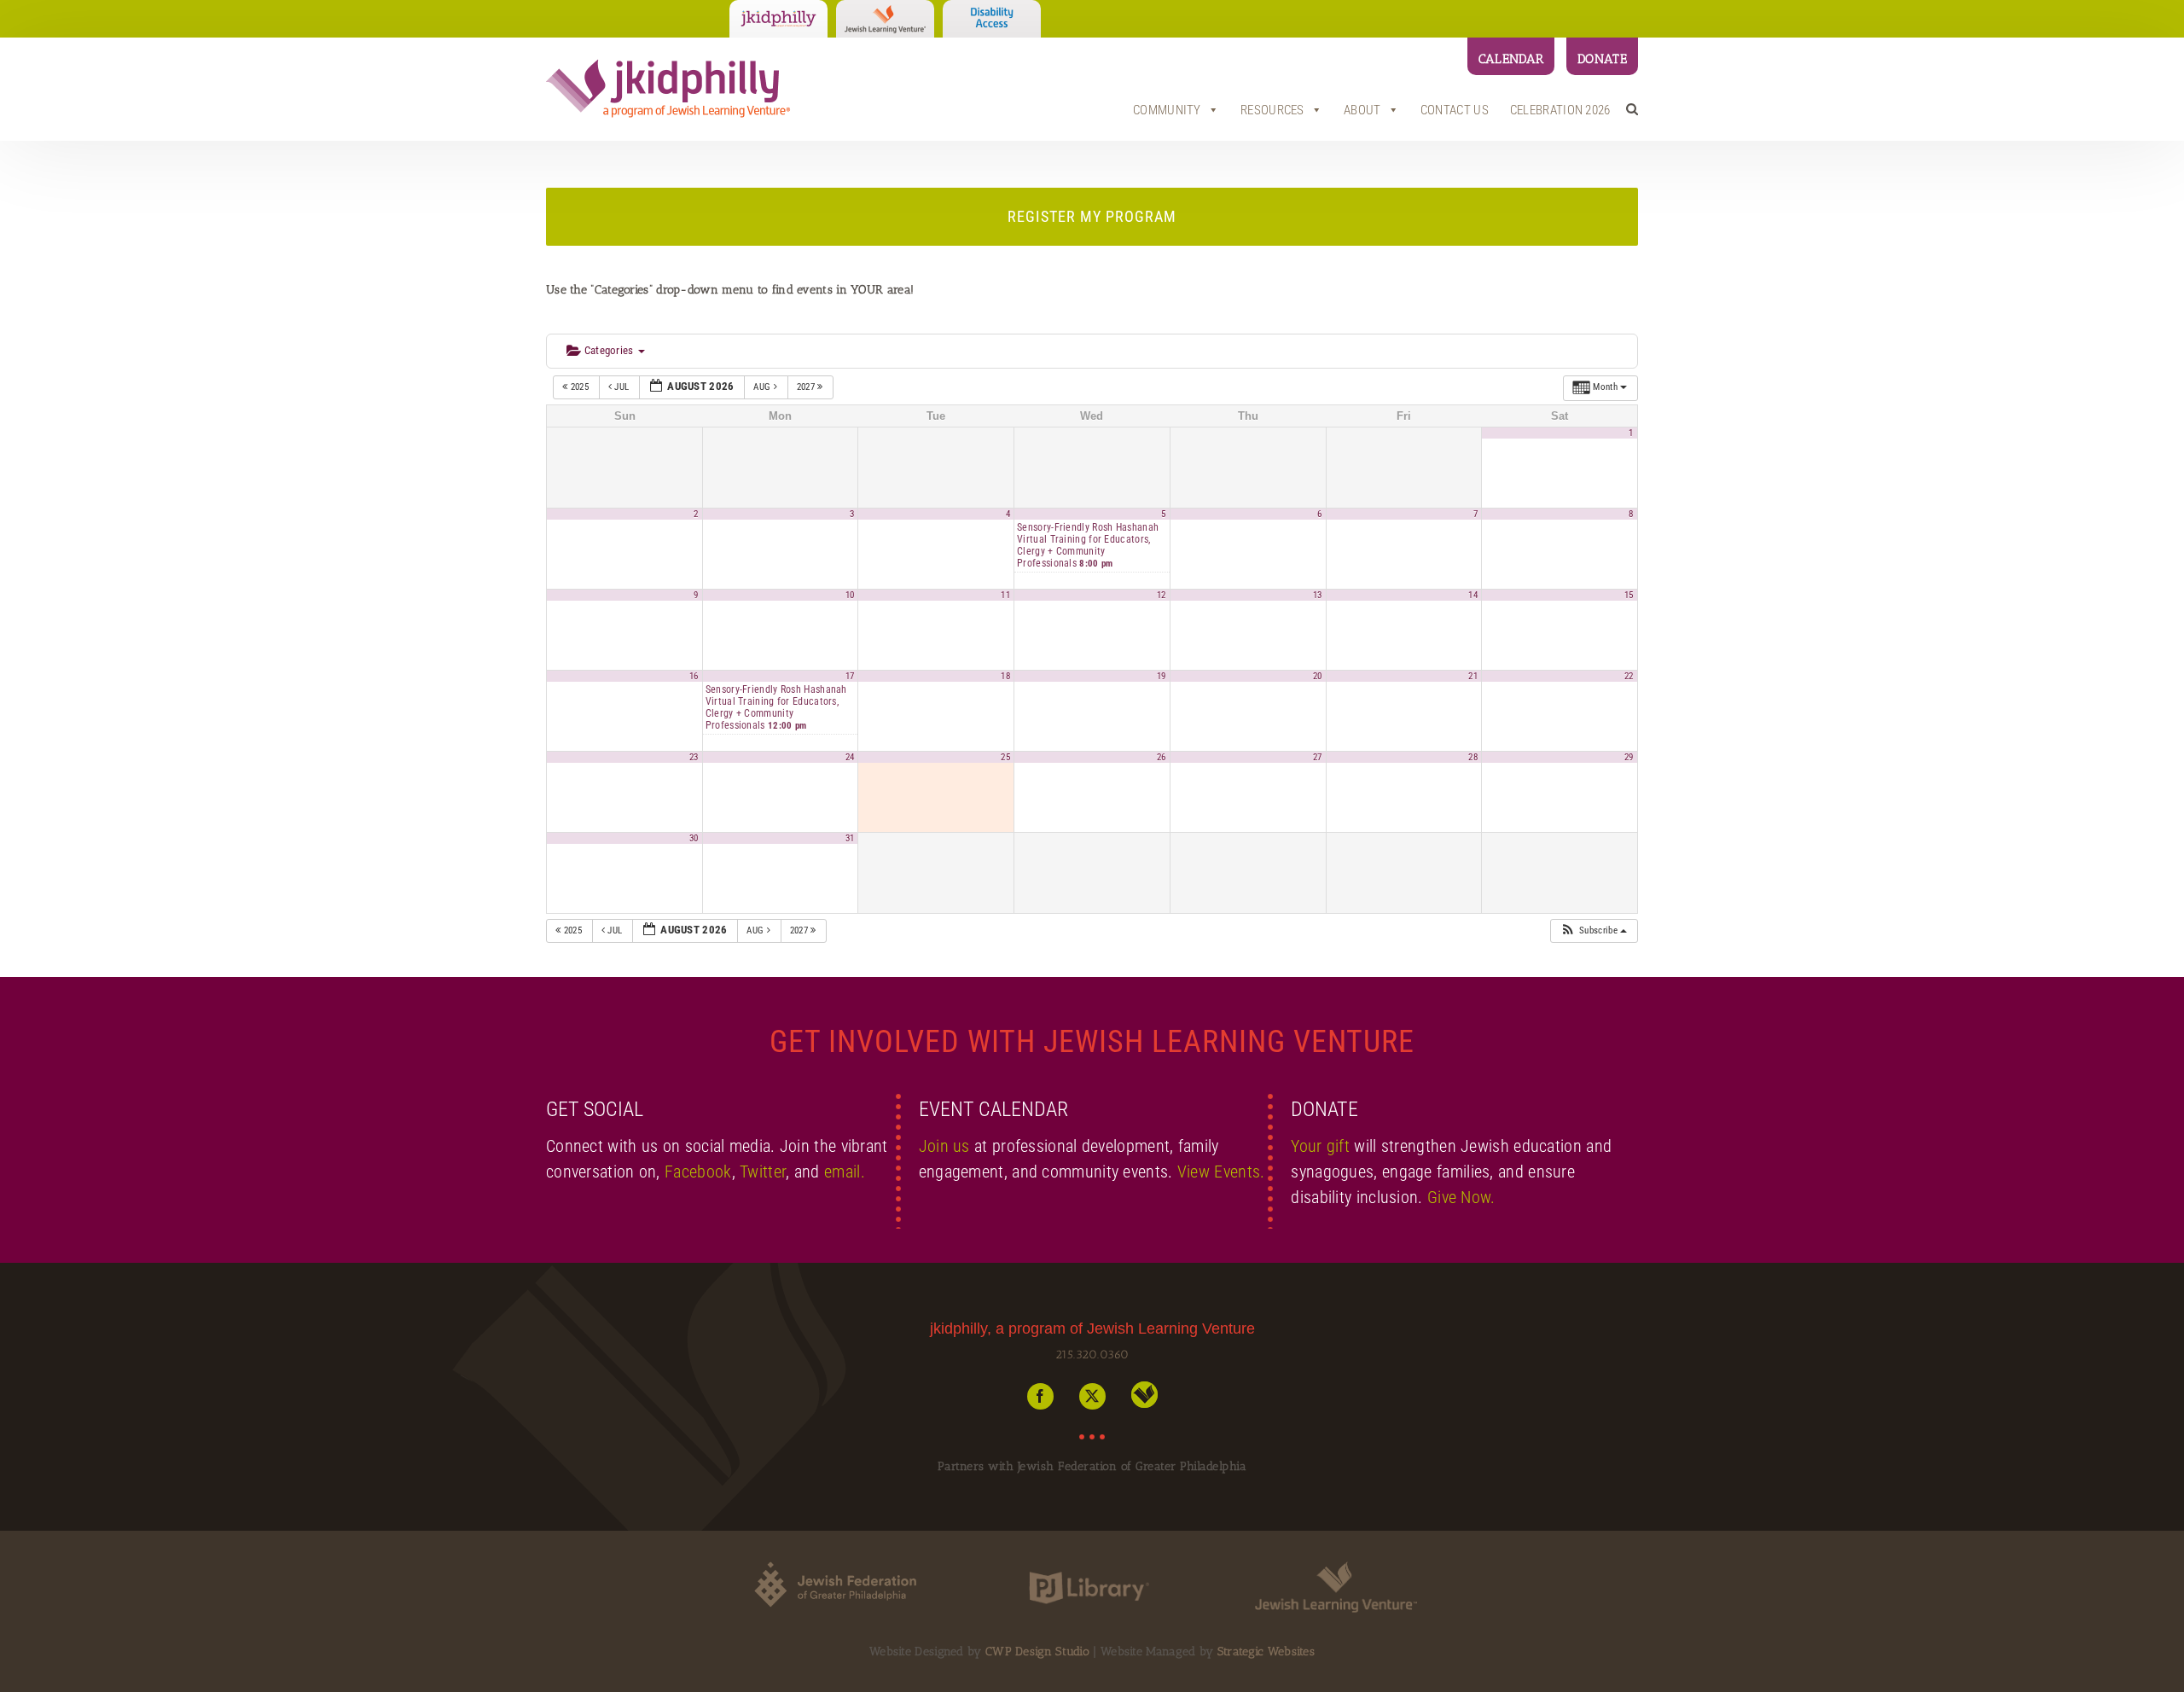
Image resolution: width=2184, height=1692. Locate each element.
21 (1473, 676)
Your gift (1320, 1146)
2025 (579, 387)
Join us (944, 1146)
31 (850, 838)
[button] (1632, 109)
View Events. (1221, 1172)
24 (850, 757)
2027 (807, 387)
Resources (1272, 110)
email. (845, 1172)
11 (1005, 595)
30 (694, 838)
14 (1473, 595)
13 (1318, 595)
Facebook (698, 1172)
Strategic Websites (1266, 1651)
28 (1473, 757)
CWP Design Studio (1037, 1651)
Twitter (763, 1172)
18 (1005, 676)
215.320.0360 (1092, 1355)
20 (1318, 676)
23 (694, 757)
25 (1005, 757)
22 (1629, 676)
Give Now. (1461, 1197)
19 (1162, 676)
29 (1629, 757)
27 (1318, 757)
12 (1162, 595)
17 (850, 676)
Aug (763, 387)
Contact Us (1455, 110)
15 (1629, 595)
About (1362, 110)
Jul (622, 387)
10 (850, 595)
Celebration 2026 (1560, 110)
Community (1167, 110)
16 (694, 676)
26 (1162, 757)
